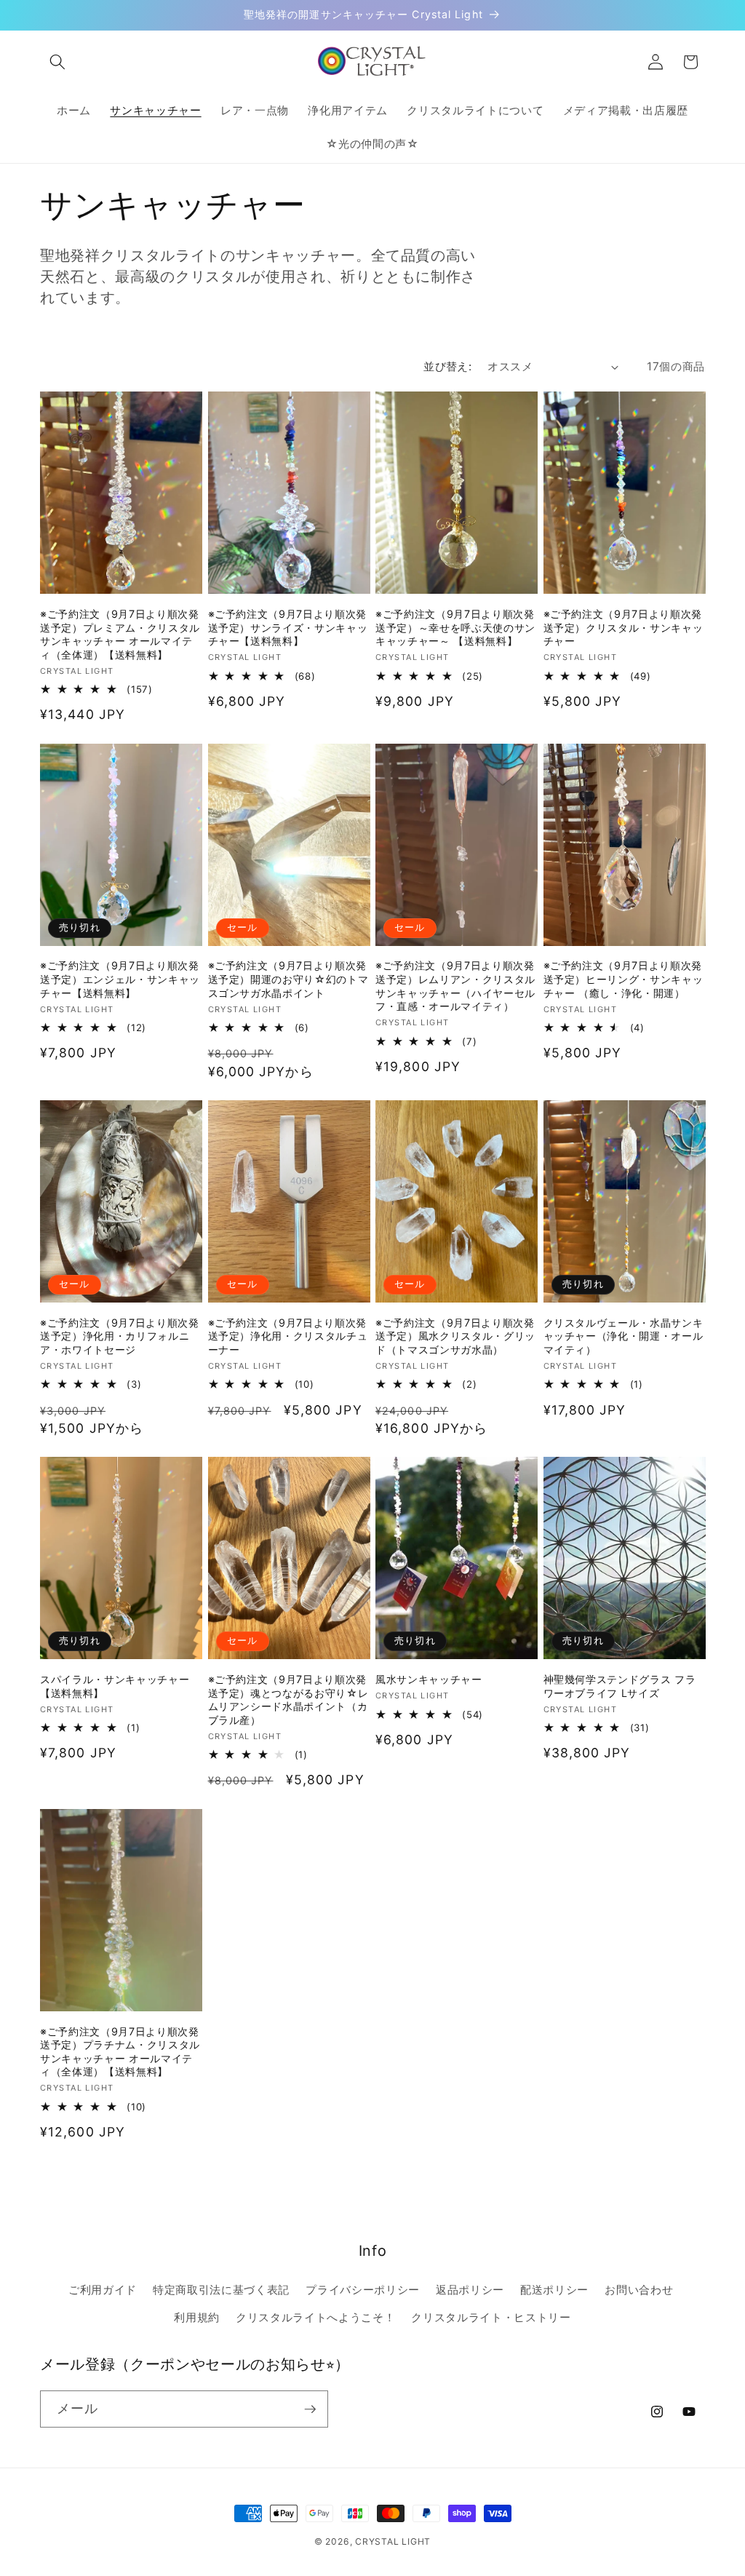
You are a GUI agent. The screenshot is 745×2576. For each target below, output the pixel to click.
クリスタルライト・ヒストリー (491, 2317)
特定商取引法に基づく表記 (221, 2290)
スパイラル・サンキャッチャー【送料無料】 (115, 1686)
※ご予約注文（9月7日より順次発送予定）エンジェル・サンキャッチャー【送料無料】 (120, 979)
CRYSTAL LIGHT (393, 2541)
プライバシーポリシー (363, 2290)
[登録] (310, 2409)
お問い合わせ (639, 2290)
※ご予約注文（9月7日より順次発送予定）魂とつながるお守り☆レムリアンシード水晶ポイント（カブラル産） (288, 1700)
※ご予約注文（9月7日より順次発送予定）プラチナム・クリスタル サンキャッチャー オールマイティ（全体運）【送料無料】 (120, 2052)
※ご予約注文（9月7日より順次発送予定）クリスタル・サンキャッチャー (624, 627)
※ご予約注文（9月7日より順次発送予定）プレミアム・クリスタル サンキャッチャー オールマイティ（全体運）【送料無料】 (120, 634)
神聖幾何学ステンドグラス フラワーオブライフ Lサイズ (620, 1686)
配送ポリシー (554, 2290)
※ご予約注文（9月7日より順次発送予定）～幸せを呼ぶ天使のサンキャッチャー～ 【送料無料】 (455, 627)
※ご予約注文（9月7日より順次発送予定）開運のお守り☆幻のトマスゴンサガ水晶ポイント (288, 979)
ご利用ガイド (103, 2290)
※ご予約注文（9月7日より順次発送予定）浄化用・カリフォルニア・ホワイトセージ (120, 1336)
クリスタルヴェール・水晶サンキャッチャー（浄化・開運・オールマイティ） (624, 1336)
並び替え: (447, 366)
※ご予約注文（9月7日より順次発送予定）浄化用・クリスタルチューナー (288, 1336)
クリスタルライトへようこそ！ (315, 2317)
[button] (57, 62)
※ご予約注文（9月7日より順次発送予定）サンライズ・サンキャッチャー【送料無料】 (288, 627)
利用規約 (197, 2317)
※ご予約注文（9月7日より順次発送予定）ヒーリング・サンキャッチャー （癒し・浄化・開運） (624, 979)
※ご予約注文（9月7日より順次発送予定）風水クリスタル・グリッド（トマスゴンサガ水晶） (455, 1336)
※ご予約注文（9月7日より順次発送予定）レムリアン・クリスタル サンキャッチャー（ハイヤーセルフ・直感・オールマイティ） (455, 986)
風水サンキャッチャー (429, 1679)
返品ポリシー (470, 2290)
